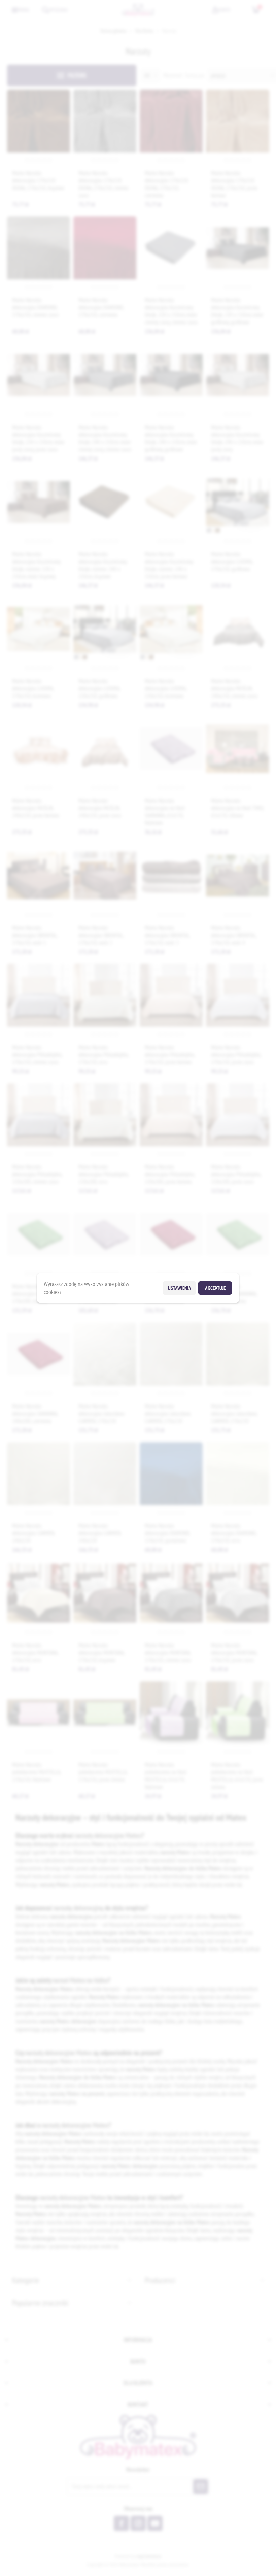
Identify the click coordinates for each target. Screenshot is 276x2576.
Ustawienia (180, 1288)
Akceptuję (215, 1288)
